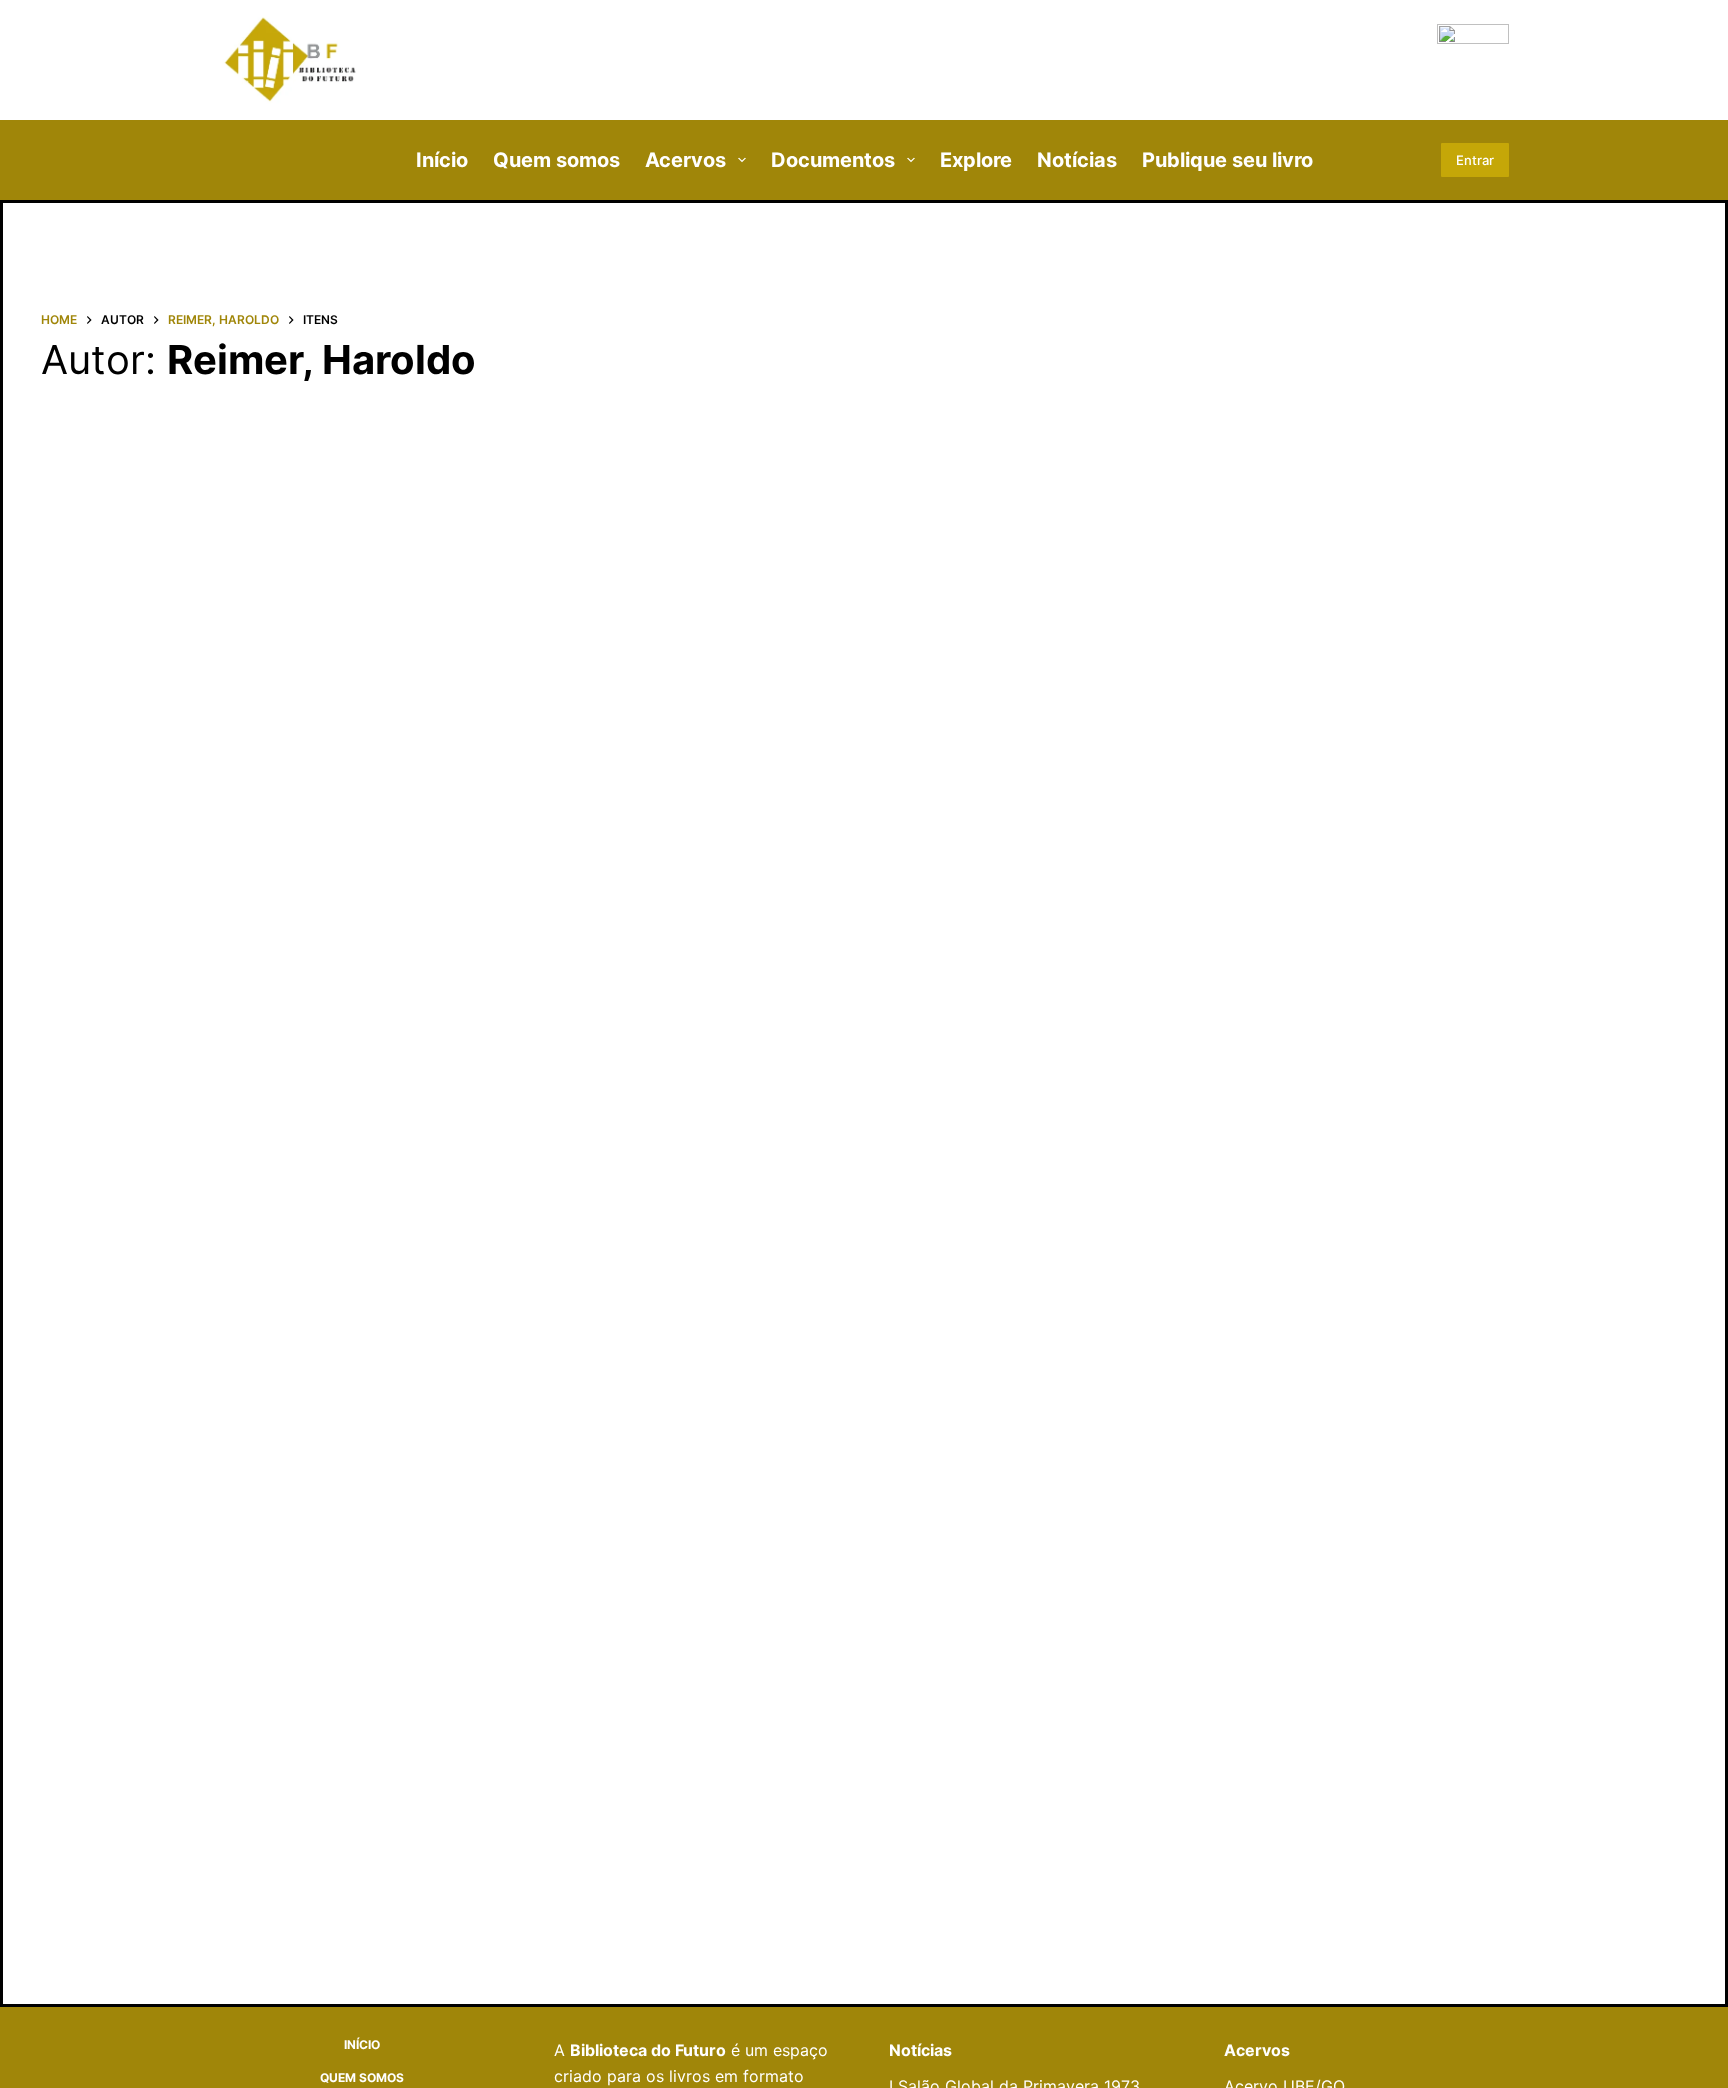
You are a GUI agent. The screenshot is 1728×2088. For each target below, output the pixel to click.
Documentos (833, 160)
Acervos (685, 160)
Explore (976, 160)
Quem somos (556, 160)
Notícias (1077, 160)
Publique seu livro (1227, 160)
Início (442, 160)
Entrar (1475, 160)
